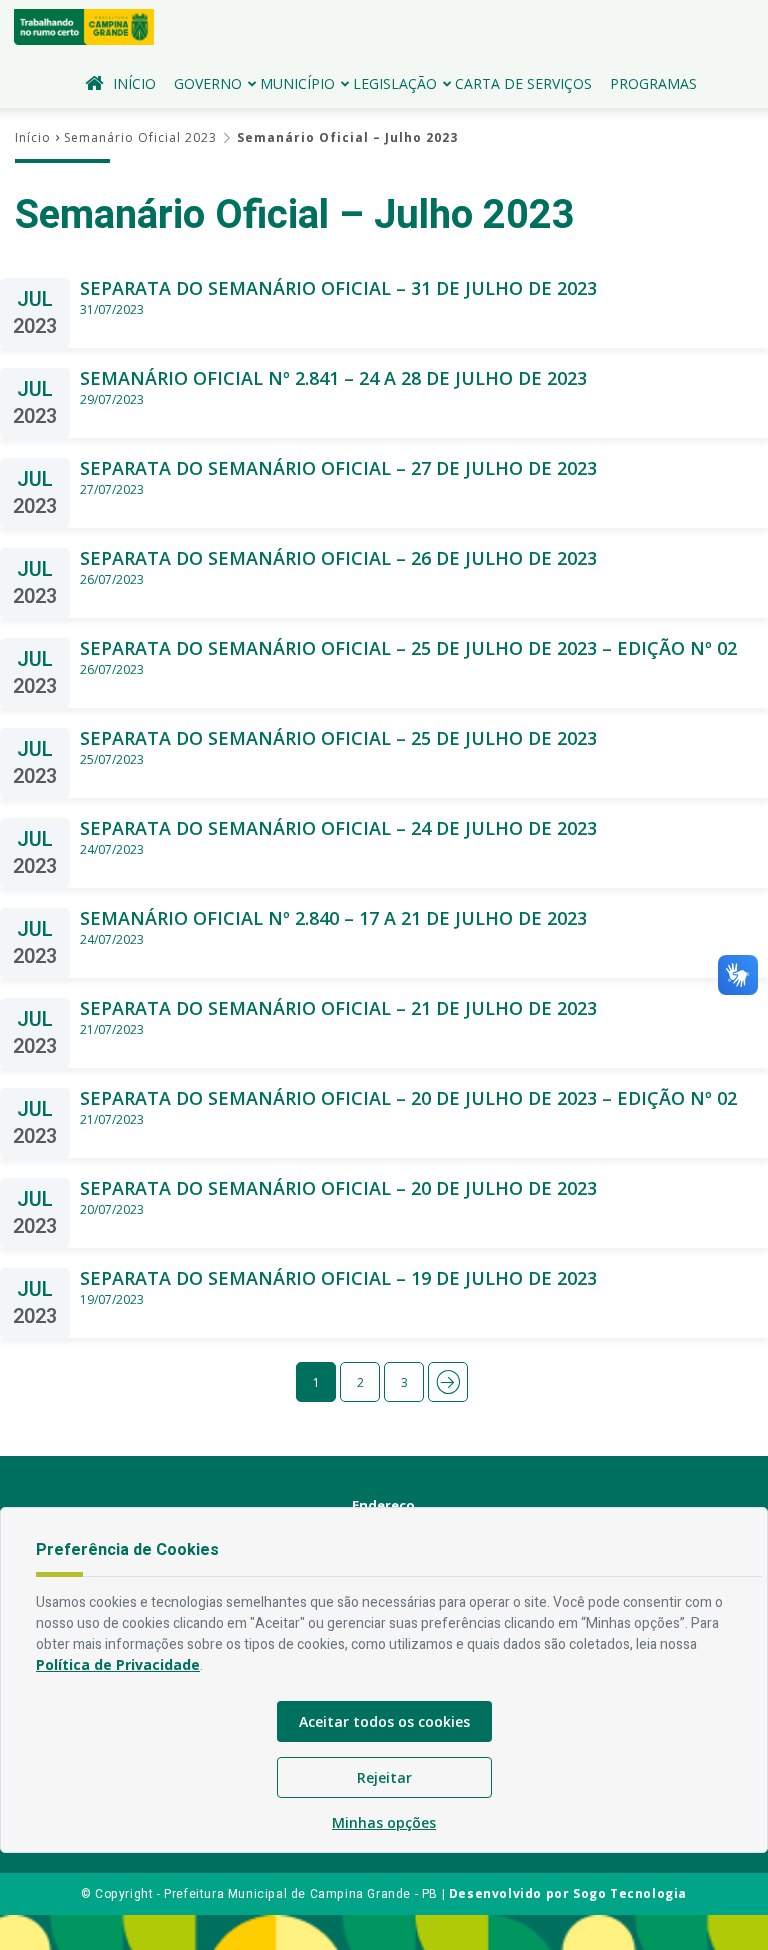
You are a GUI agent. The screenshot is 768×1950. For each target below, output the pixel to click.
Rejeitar (384, 1777)
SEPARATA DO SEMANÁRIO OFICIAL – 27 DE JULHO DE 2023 (338, 468)
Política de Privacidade (118, 1664)
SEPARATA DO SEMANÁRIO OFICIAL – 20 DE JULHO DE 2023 (338, 1188)
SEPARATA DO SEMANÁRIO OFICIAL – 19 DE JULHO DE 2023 (338, 1278)
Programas (653, 83)
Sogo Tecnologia (630, 1893)
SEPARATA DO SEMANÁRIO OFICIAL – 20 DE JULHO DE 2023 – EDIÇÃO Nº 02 (408, 1098)
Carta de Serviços (523, 83)
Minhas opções (384, 1822)
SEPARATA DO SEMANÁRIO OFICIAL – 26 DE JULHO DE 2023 (338, 558)
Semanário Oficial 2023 (140, 137)
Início (134, 83)
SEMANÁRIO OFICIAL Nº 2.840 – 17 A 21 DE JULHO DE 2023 (333, 918)
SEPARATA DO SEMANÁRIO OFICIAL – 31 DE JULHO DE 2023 (338, 288)
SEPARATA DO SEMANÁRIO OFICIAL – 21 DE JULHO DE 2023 (338, 1008)
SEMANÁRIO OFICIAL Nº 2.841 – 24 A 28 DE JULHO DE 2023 (333, 378)
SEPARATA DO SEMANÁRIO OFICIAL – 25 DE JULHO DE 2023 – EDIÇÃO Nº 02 (408, 648)
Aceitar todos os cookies (384, 1721)
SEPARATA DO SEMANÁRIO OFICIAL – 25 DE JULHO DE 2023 (338, 738)
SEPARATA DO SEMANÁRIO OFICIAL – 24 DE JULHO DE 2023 (338, 828)
